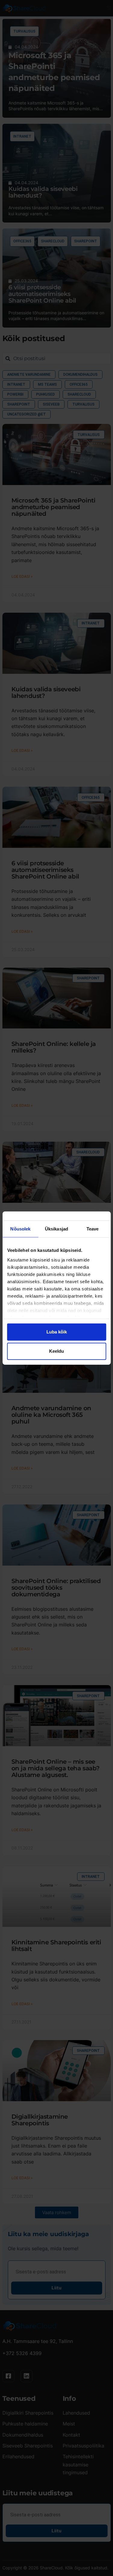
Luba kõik (57, 1332)
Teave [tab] (93, 1229)
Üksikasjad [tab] (56, 1229)
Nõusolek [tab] (20, 1229)
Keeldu (56, 1351)
